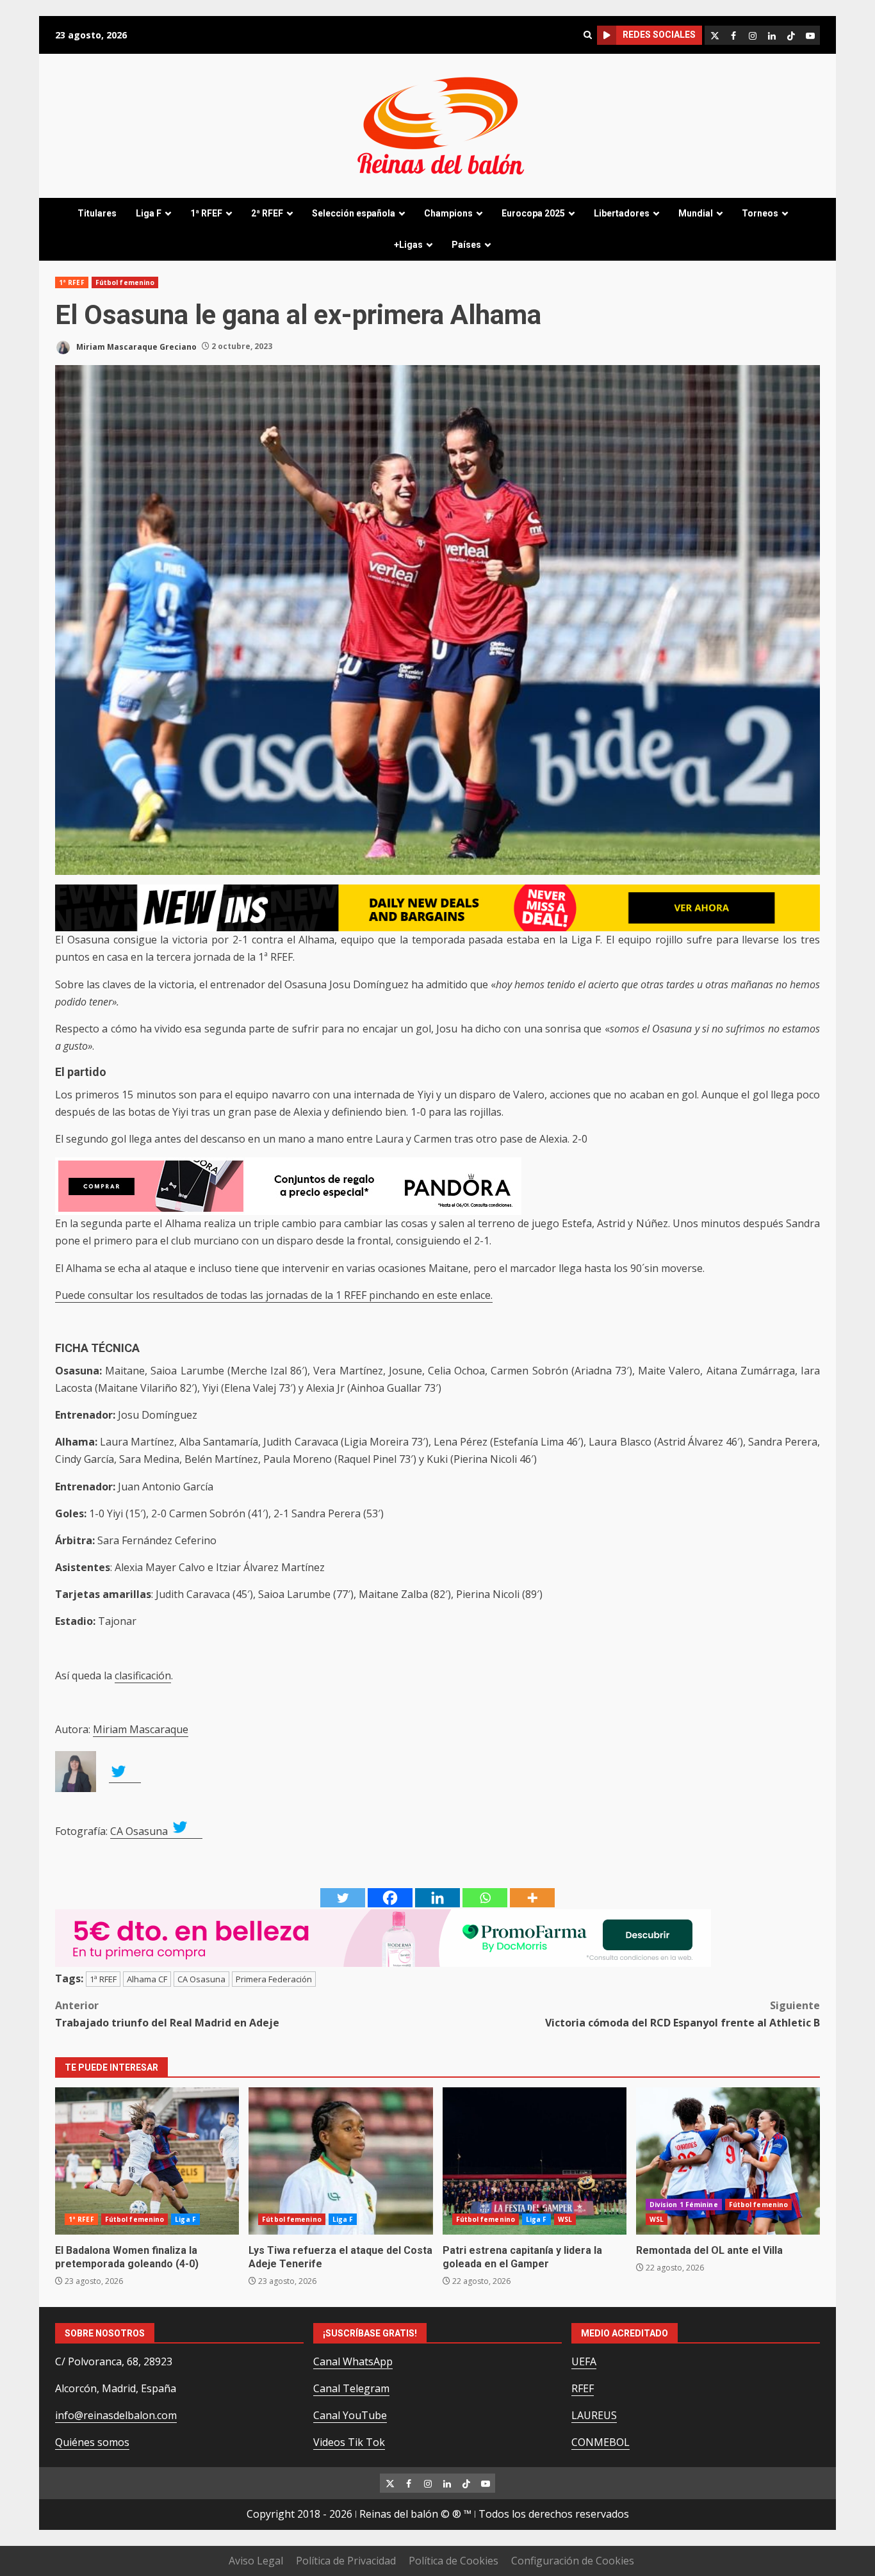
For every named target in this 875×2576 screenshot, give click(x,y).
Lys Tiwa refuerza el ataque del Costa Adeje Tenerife (340, 2161)
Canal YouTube (350, 2415)
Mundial (696, 213)
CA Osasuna (140, 1831)
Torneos (760, 213)
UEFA (584, 2361)
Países (466, 245)
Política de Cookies (454, 2561)
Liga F (149, 213)
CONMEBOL (601, 2442)
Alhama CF (147, 1979)
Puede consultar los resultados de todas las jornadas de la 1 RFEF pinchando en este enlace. (274, 1295)
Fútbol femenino (125, 282)
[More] (532, 1898)
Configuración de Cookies (573, 2561)
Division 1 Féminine (684, 2205)
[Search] (587, 35)
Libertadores (622, 213)
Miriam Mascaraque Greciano (135, 346)
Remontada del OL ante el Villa (728, 2161)
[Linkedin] (437, 1898)
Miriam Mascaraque (141, 1729)
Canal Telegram (351, 2388)
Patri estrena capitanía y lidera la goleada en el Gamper (535, 2161)
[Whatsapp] (485, 1898)
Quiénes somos (92, 2442)
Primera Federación (274, 1979)
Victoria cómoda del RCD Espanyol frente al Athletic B (683, 2014)
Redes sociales (659, 35)
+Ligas (408, 245)
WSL (565, 2219)
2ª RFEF (267, 213)
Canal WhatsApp (353, 2361)
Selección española (354, 213)
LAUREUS (594, 2415)
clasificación (143, 1675)
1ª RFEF (206, 213)
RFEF (583, 2388)
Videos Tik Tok (349, 2442)
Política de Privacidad (346, 2561)
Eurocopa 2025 (533, 213)
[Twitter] (343, 1898)
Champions (448, 213)
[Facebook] (390, 1898)
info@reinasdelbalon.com (116, 2415)
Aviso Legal (256, 2561)
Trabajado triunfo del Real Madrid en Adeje (167, 2014)
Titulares (97, 213)
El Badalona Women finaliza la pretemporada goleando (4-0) (147, 2161)
